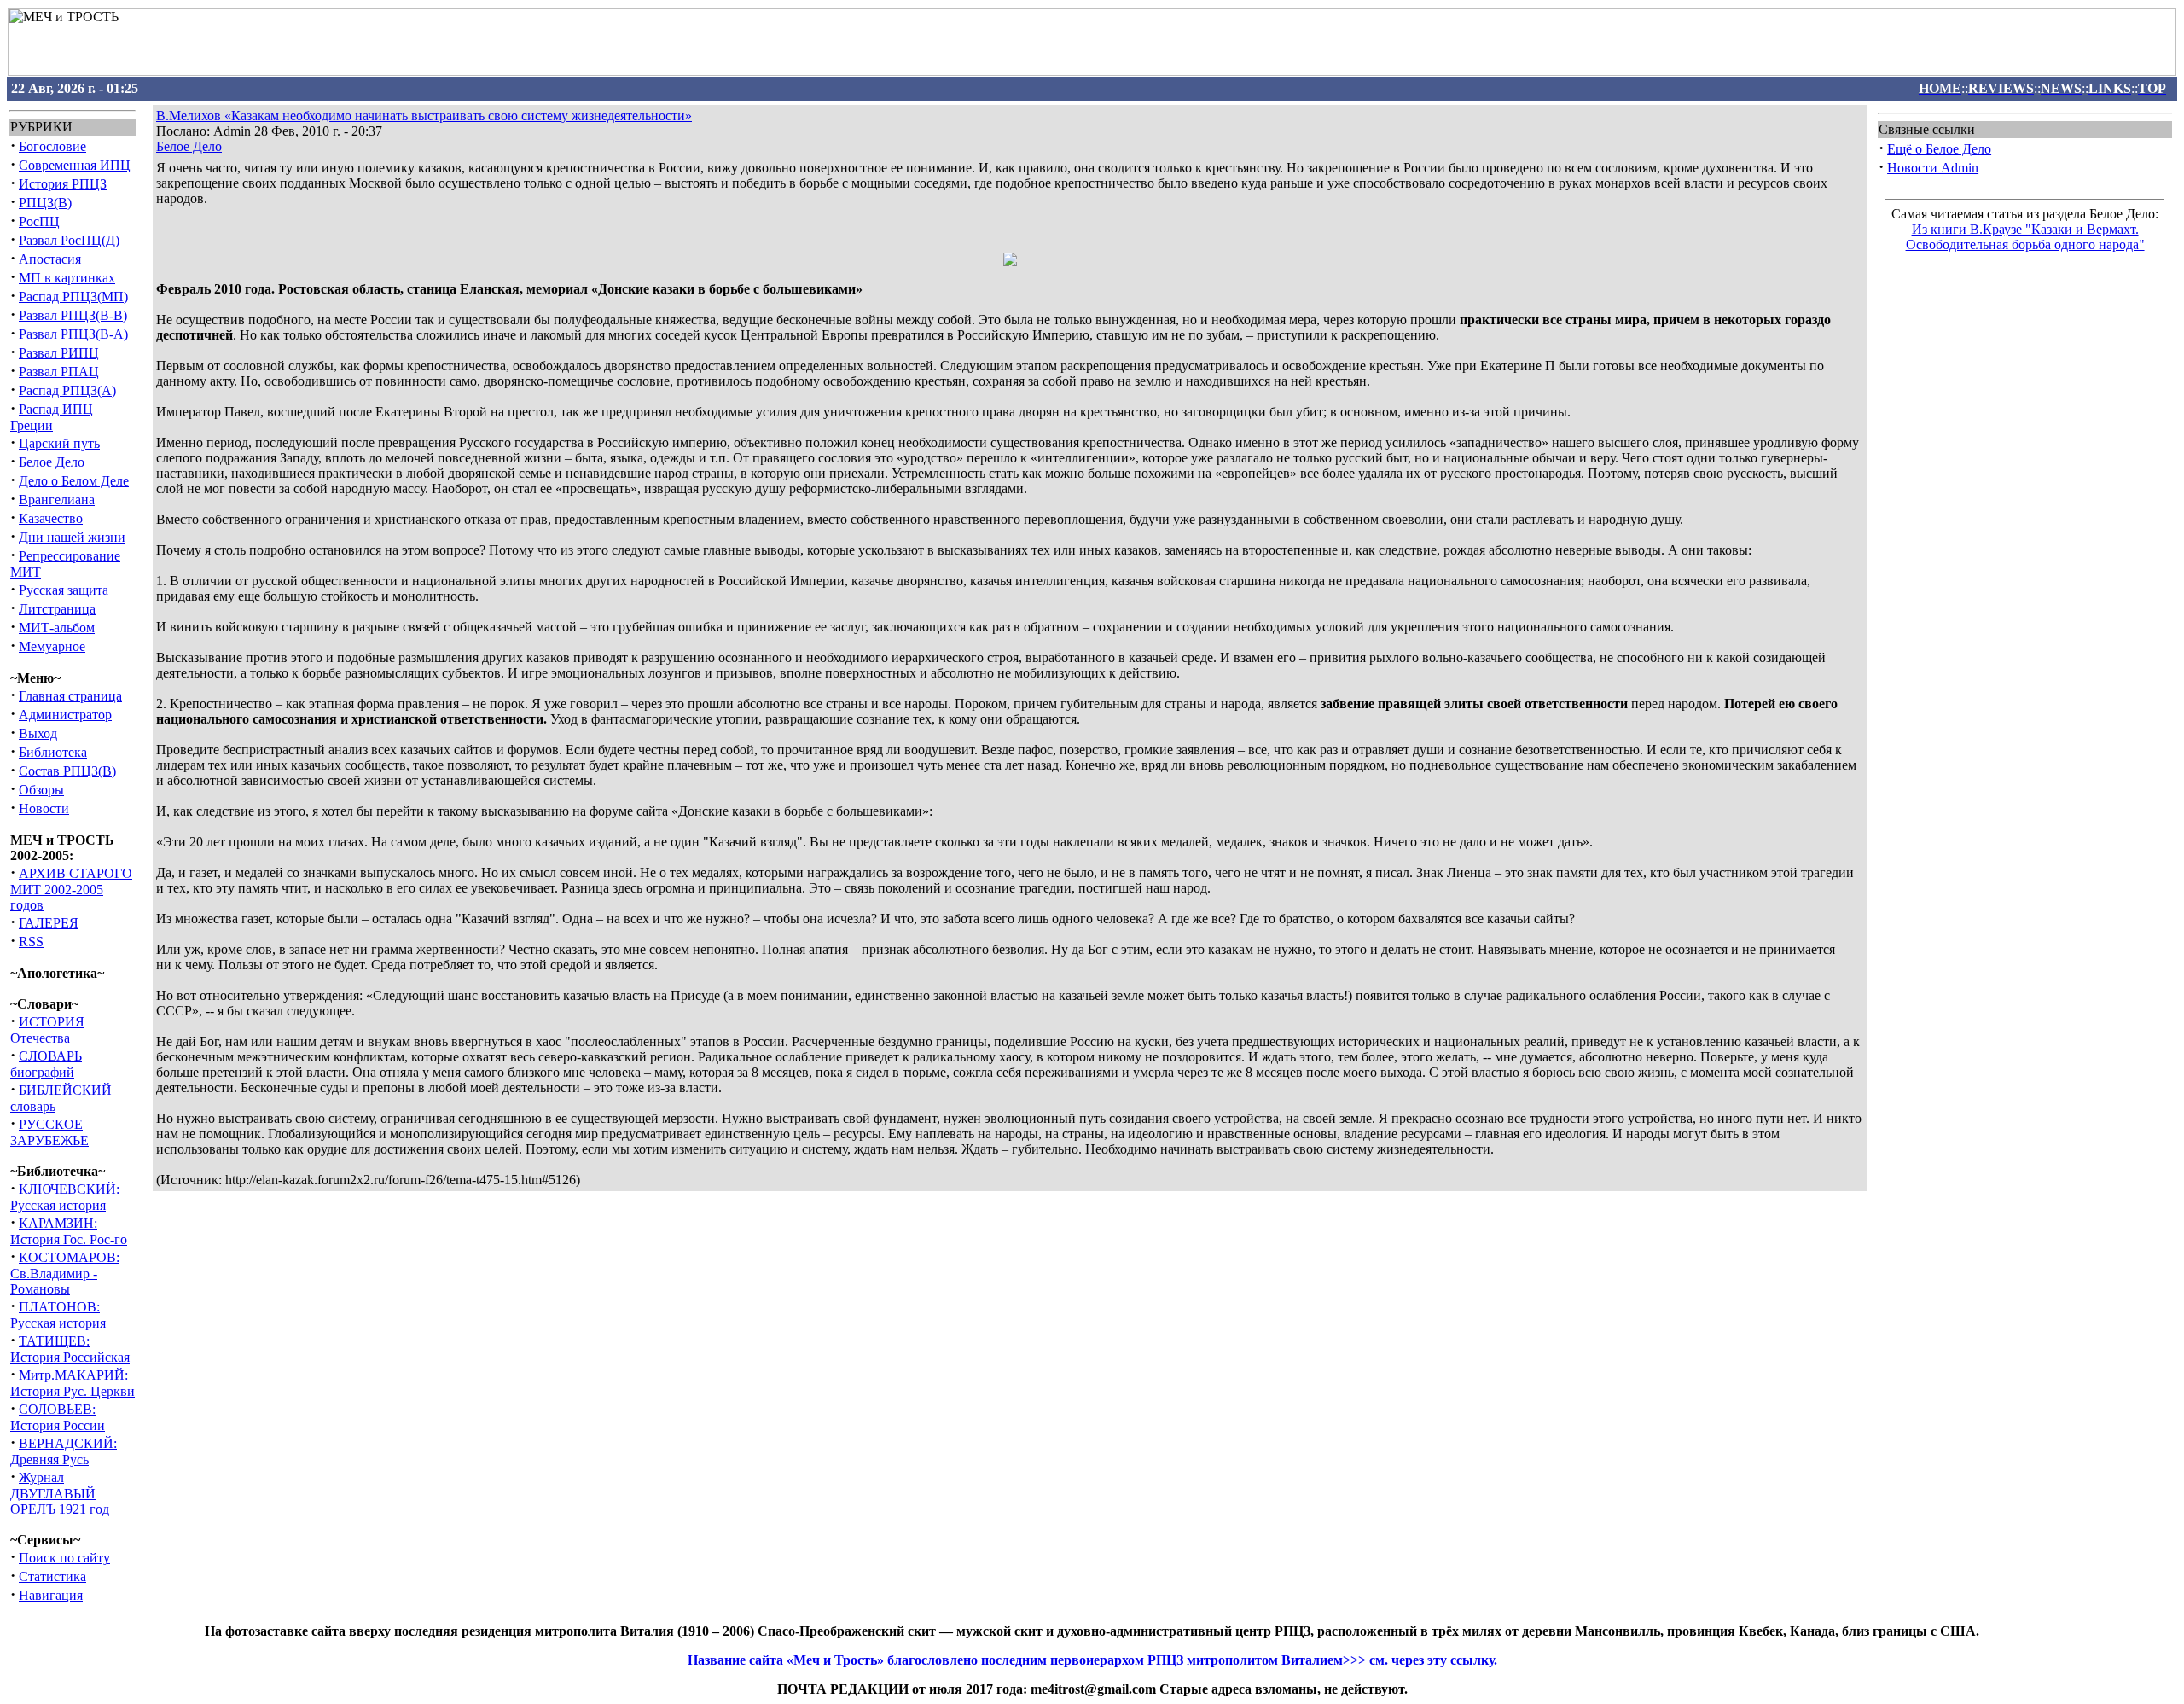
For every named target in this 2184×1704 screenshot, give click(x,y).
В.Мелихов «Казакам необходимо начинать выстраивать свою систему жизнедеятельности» (424, 116)
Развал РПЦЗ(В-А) (73, 334)
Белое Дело (52, 462)
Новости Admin (1933, 168)
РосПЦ (39, 221)
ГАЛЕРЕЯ (49, 923)
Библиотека (53, 752)
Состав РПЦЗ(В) (67, 771)
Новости (44, 808)
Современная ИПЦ (75, 165)
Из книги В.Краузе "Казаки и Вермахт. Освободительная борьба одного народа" (2025, 237)
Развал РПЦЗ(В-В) (73, 315)
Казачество (51, 518)
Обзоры (41, 790)
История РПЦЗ (63, 184)
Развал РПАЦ (59, 372)
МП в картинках (67, 278)
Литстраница (57, 609)
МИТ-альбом (57, 628)
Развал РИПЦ (59, 353)
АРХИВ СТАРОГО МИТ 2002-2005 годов (71, 889)
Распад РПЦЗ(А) (67, 390)
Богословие (52, 146)
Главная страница (70, 696)
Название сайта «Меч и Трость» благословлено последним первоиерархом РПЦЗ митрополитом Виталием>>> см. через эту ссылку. (1092, 1660)
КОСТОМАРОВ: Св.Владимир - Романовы (65, 1273)
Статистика (52, 1576)
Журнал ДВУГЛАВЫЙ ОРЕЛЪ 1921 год (60, 1493)
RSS (31, 942)
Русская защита (64, 590)
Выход (38, 733)
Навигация (51, 1595)
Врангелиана (57, 500)
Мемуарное (52, 646)
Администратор (65, 715)
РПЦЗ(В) (45, 203)
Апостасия (50, 259)
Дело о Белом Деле (74, 481)
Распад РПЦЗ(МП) (73, 297)
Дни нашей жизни (72, 537)
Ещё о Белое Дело (1939, 149)
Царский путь (59, 443)
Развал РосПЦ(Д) (69, 240)
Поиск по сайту (64, 1558)
